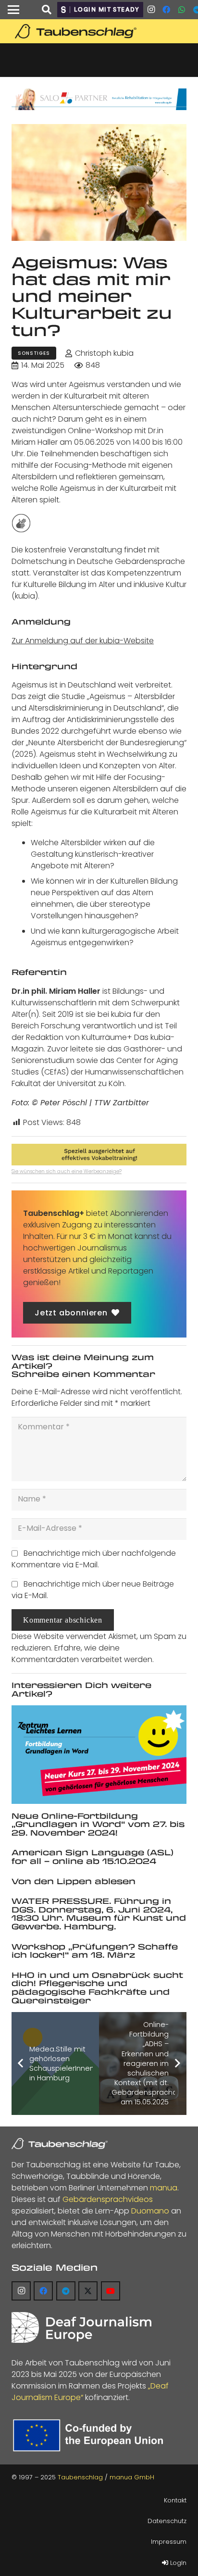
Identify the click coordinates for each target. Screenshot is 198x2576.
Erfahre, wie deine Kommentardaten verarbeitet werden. (83, 1654)
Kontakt (175, 2500)
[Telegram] (66, 2291)
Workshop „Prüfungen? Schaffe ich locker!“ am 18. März (95, 1951)
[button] (13, 10)
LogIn (177, 2563)
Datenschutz (167, 2521)
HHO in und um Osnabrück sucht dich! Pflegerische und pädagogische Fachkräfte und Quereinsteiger (97, 1988)
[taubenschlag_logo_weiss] (60, 2144)
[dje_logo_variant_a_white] (81, 2327)
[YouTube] (111, 2291)
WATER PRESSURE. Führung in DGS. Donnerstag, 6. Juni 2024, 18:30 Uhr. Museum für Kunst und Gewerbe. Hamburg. (99, 1913)
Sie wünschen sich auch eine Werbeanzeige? (67, 1171)
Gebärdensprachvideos (108, 2199)
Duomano (150, 2211)
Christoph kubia (104, 353)
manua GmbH (132, 2477)
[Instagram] (151, 10)
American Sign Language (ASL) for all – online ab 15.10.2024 (93, 1857)
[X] (88, 2291)
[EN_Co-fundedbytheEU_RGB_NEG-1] (90, 2435)
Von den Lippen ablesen (74, 1881)
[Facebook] (166, 10)
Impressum (169, 2542)
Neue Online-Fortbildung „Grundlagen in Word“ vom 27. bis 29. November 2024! (98, 1824)
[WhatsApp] (182, 10)
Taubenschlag (80, 2477)
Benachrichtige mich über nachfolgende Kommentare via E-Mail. (94, 1559)
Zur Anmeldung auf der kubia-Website (83, 641)
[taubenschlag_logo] (99, 31)
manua (164, 2188)
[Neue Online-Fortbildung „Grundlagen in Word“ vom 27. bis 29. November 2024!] (99, 1754)
